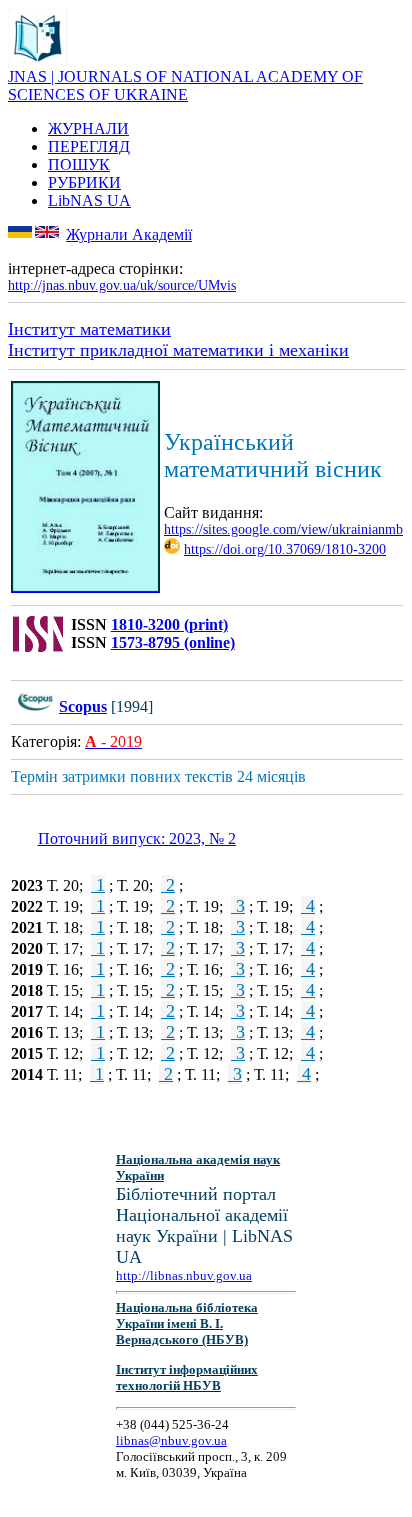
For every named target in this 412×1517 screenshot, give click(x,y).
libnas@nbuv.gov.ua (171, 1440)
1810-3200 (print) (169, 624)
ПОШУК (79, 164)
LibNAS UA (89, 200)
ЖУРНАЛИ (88, 128)
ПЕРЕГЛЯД (89, 146)
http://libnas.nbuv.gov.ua (184, 1275)
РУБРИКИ (84, 182)
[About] (38, 62)
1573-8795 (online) (173, 642)
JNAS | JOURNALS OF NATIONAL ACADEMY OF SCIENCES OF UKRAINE (185, 85)
